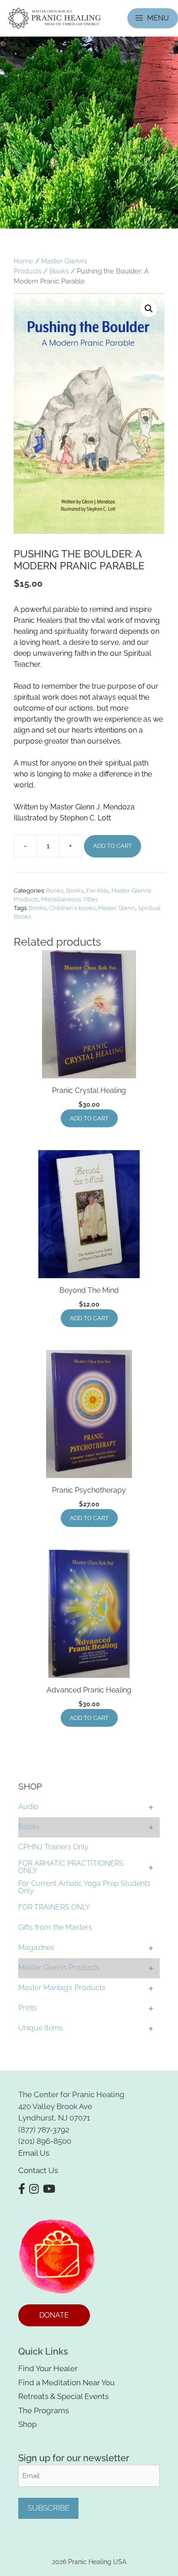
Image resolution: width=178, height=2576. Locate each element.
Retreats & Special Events (63, 2396)
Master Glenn (117, 908)
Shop (27, 2424)
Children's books (72, 908)
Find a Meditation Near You (66, 2383)
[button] (149, 309)
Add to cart (113, 846)
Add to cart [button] (89, 1118)
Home (24, 261)
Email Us (34, 2153)
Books (59, 271)
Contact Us (38, 2170)
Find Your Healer (48, 2368)
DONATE (54, 2315)
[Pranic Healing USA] (54, 18)
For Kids (97, 891)
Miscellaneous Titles (69, 899)
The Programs (44, 2410)
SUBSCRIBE (48, 2508)
